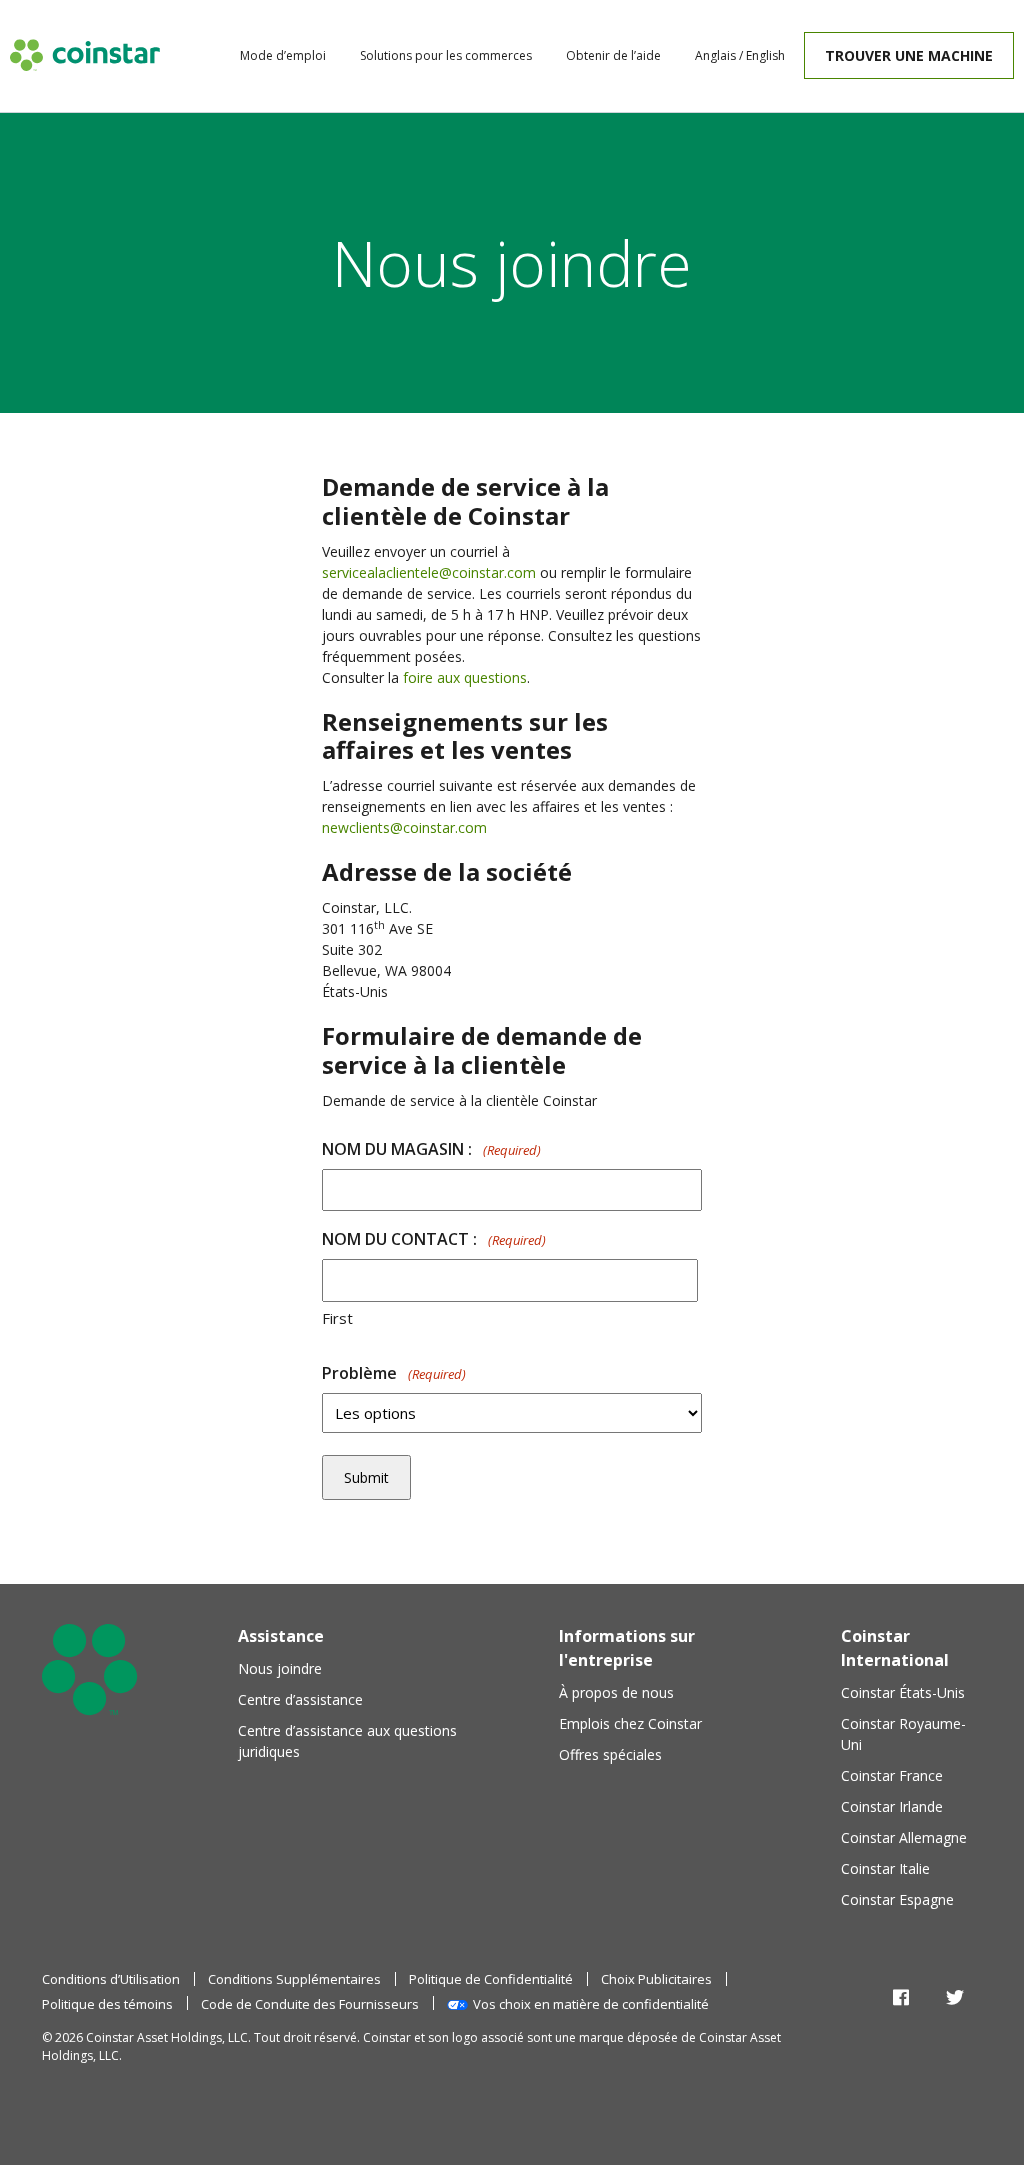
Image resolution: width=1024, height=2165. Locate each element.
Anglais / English (740, 55)
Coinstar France (892, 1775)
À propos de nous (616, 1692)
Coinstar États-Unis (903, 1692)
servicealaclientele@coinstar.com (429, 572)
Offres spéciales (610, 1754)
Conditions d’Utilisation (111, 1979)
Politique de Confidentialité (491, 1979)
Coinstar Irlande (892, 1806)
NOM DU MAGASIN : (431, 1149)
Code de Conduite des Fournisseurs (310, 2004)
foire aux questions (465, 677)
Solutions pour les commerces (446, 55)
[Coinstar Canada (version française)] (85, 55)
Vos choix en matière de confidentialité (591, 2004)
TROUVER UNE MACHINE (909, 55)
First (337, 1318)
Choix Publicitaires (656, 1979)
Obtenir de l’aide (613, 55)
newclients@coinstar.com (404, 827)
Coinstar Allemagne (904, 1837)
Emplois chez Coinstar (630, 1723)
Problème (394, 1373)
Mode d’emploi (283, 55)
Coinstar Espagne (897, 1899)
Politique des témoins (107, 2004)
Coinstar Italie (885, 1868)
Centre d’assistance (300, 1699)
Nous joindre (280, 1668)
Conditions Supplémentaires (294, 1979)
